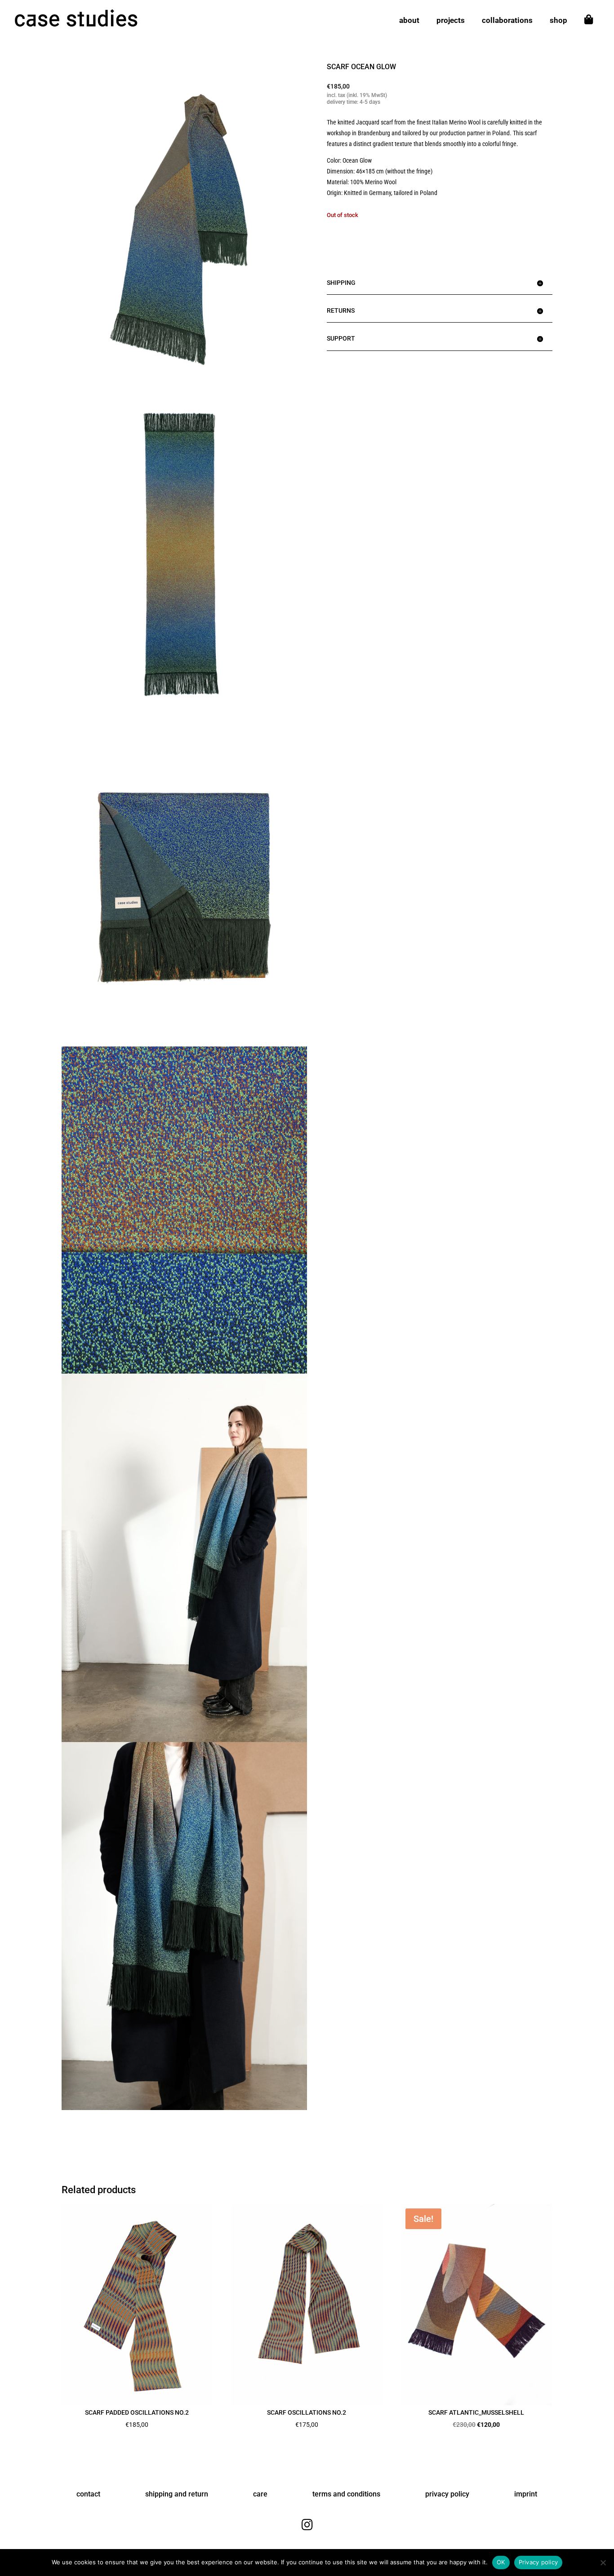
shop (558, 21)
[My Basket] (589, 28)
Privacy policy (538, 2562)
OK (501, 2562)
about (409, 21)
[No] (603, 2563)
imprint (526, 2494)
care (260, 2494)
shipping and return (177, 2494)
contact (88, 2494)
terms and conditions (346, 2494)
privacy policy (447, 2494)
